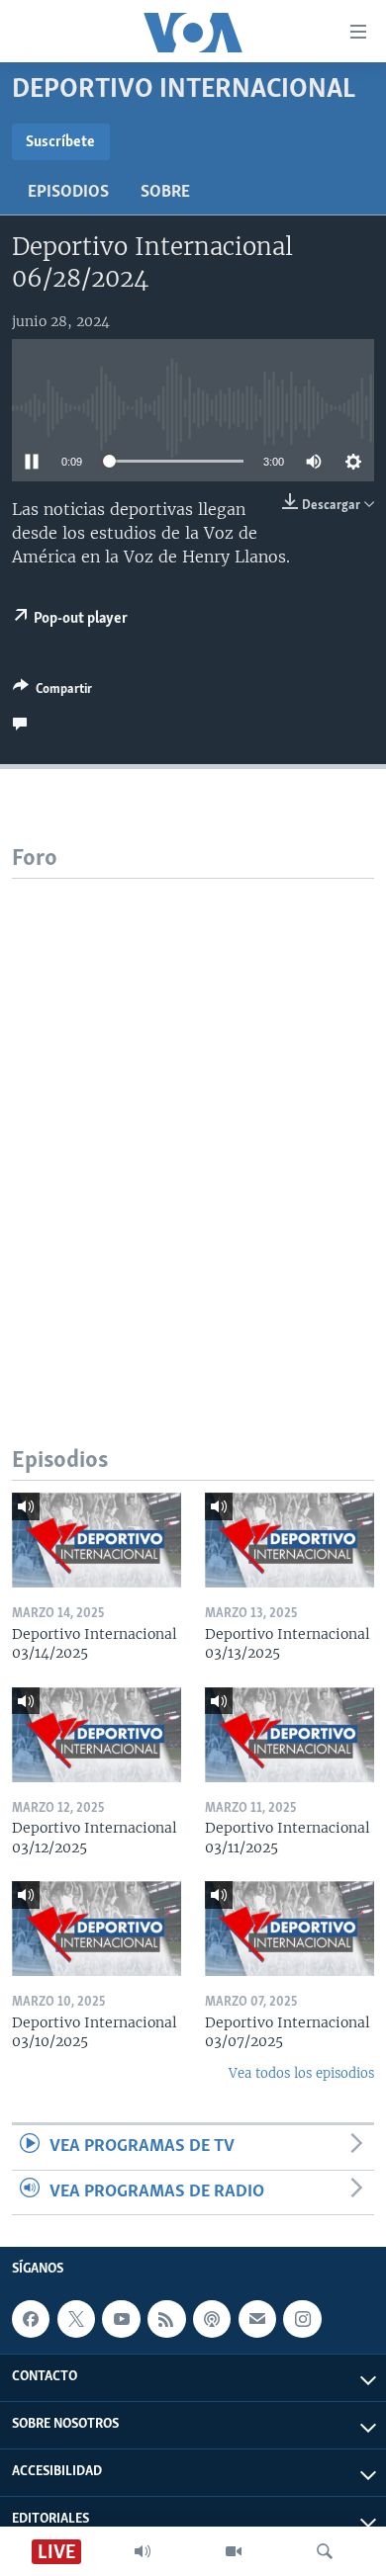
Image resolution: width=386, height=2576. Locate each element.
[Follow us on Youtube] (121, 2319)
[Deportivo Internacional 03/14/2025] (96, 1540)
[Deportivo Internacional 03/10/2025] (96, 1929)
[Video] (234, 2551)
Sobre (165, 193)
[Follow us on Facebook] (31, 2319)
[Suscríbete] (257, 2319)
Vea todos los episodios (301, 2073)
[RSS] (166, 2319)
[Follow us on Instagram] (302, 2319)
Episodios (68, 193)
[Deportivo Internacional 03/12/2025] (96, 1735)
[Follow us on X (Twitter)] (76, 2319)
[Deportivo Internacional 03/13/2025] (289, 1540)
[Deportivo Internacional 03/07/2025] (289, 1929)
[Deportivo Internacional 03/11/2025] (289, 1735)
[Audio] (143, 2551)
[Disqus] (193, 1126)
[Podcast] (212, 2319)
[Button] (52, 692)
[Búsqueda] (325, 2551)
